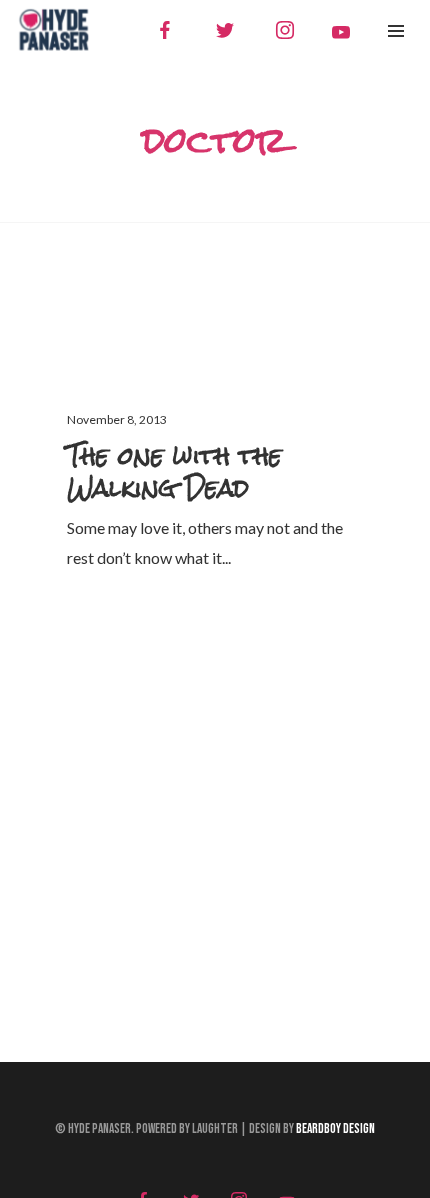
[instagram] (285, 30)
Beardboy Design (335, 1129)
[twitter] (225, 30)
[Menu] (396, 30)
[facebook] (165, 30)
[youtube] (341, 32)
